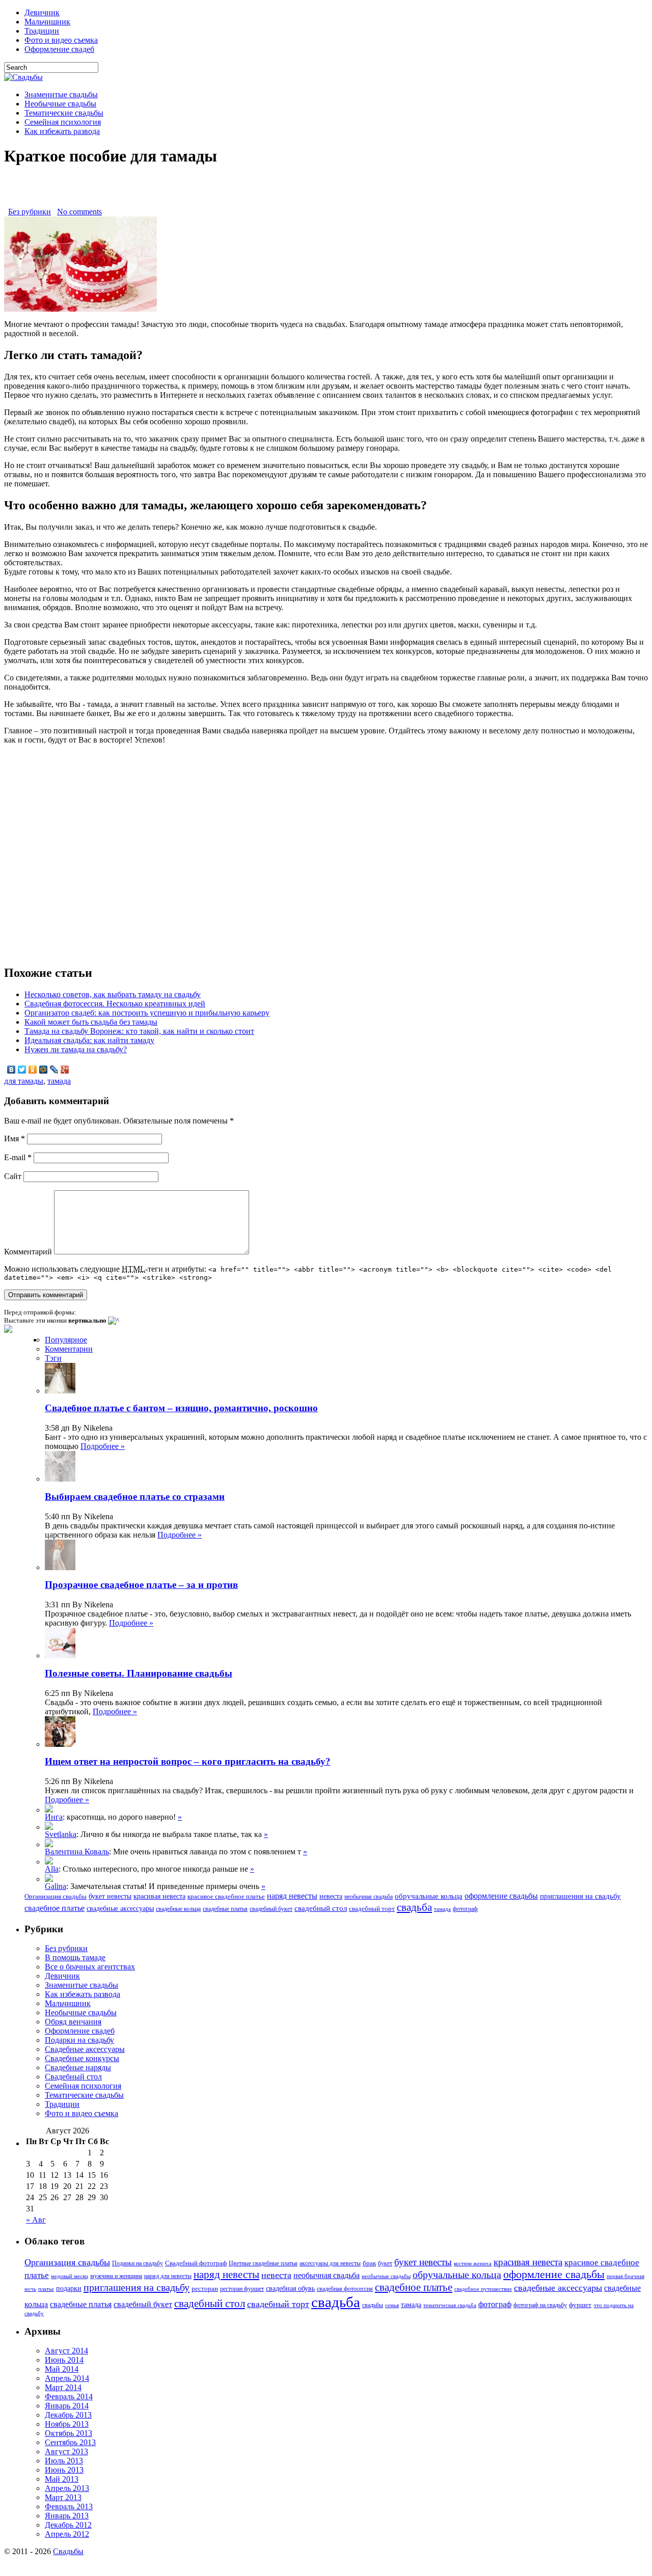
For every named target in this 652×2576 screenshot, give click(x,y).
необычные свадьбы (386, 2276)
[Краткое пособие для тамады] (80, 309)
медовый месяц (70, 2276)
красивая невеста (159, 1896)
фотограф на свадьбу (540, 2305)
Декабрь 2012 (68, 2525)
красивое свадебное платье (226, 1897)
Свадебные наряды (78, 2067)
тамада (59, 1081)
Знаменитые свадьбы (61, 94)
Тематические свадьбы (64, 113)
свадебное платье (55, 1908)
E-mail (18, 1157)
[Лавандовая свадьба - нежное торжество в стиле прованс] (49, 1844)
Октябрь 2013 (69, 2433)
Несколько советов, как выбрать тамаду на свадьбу (113, 994)
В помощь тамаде (75, 1957)
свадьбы (373, 2305)
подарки (69, 2289)
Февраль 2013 (69, 2506)
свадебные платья (225, 1909)
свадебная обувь (290, 2289)
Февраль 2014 (69, 2396)
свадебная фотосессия (345, 2289)
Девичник (42, 12)
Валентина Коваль (77, 1852)
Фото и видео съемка (61, 40)
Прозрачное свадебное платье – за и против (141, 1585)
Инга (54, 1817)
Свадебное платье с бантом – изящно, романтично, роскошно (181, 1408)
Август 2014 (66, 2351)
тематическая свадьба (450, 2305)
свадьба (414, 1907)
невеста (331, 1896)
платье (46, 2289)
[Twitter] (22, 1070)
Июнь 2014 (64, 2360)
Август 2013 (66, 2451)
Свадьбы (68, 2551)
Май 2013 (62, 2479)
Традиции (42, 31)
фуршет (580, 2305)
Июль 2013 (64, 2461)
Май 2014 (62, 2369)
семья (392, 2305)
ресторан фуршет (242, 2289)
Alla (52, 1869)
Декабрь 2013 (68, 2415)
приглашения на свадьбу (580, 1896)
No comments (79, 212)
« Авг (36, 2220)
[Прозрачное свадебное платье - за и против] (49, 1827)
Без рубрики (30, 212)
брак (369, 2263)
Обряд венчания (73, 2022)
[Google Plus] (65, 1070)
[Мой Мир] (44, 1070)
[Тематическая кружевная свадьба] (49, 1810)
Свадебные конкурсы (82, 2058)
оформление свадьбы (501, 1896)
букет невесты (110, 1896)
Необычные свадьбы (60, 104)
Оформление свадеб (59, 49)
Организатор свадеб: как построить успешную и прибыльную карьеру (147, 1013)
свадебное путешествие (483, 2289)
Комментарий (28, 1252)
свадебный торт (372, 1909)
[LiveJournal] (54, 1070)
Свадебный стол (73, 2077)
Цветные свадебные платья (263, 2263)
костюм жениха (473, 2264)
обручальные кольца (429, 1896)
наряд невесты (292, 1896)
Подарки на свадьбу (79, 2040)
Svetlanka (61, 1834)
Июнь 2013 (64, 2470)
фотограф (465, 1909)
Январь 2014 (67, 2406)
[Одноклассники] (33, 1070)
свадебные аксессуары (120, 1909)
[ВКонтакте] (11, 1070)
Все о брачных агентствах (90, 1967)
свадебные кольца (178, 1909)
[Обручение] (49, 1862)
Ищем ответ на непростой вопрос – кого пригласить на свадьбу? (188, 1761)
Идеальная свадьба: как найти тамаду (89, 1040)
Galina (56, 1886)
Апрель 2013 (67, 2488)
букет (385, 2263)
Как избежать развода (62, 131)
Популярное (66, 1340)
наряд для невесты (168, 2276)
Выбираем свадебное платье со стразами (135, 1497)
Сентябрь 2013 (70, 2442)
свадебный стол (321, 1908)
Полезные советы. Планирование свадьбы (139, 1673)
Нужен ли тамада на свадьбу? (76, 1049)
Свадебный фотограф (196, 2263)
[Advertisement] (326, 192)
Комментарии (69, 1349)
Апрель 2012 (67, 2534)
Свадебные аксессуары (85, 2049)
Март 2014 (63, 2387)
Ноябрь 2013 (67, 2424)
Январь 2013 (67, 2516)
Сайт (13, 1176)
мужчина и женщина (116, 2276)
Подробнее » (103, 1446)
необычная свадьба (369, 1897)
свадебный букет (271, 1909)
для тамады (24, 1081)
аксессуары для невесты (330, 2263)
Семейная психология (63, 122)
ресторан (205, 2289)
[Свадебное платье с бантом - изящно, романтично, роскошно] (49, 1879)
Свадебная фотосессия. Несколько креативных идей (115, 1004)
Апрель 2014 (67, 2378)
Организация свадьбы (56, 1896)
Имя (15, 1139)
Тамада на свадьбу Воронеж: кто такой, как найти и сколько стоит (139, 1031)
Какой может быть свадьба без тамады (91, 1022)
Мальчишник (47, 22)
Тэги (53, 1358)
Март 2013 (63, 2497)
